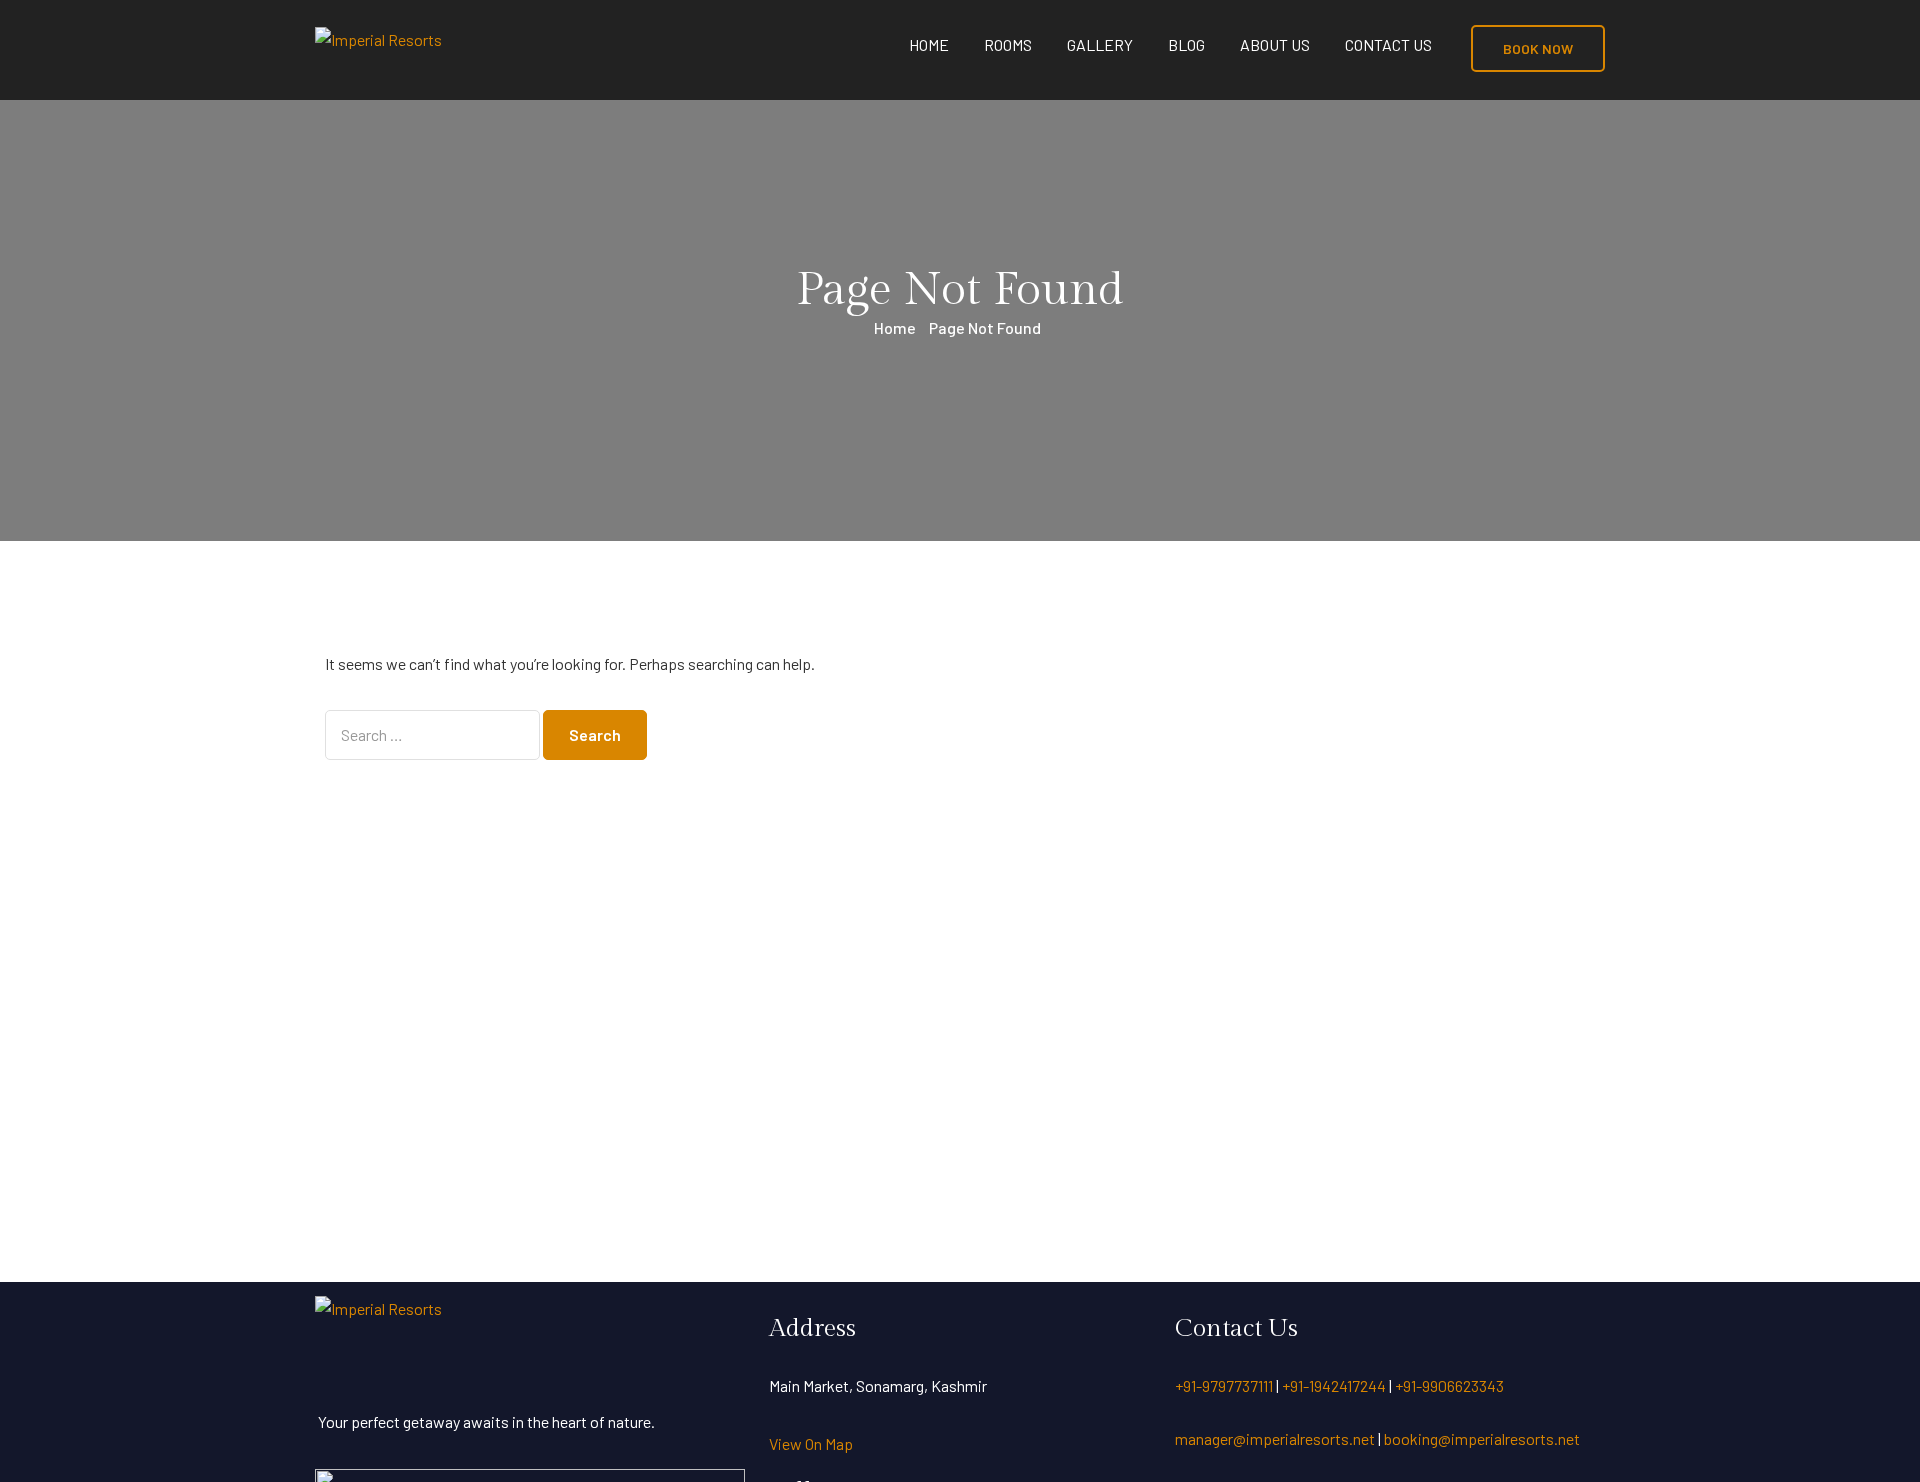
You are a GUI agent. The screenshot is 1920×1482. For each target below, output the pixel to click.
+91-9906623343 (1449, 1385)
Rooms (1008, 44)
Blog (1186, 44)
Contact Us (1388, 44)
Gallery (1100, 44)
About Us (1275, 44)
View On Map (811, 1443)
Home (929, 44)
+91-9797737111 (1224, 1385)
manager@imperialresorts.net (1279, 1438)
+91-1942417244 (1334, 1385)
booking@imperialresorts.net (1482, 1438)
